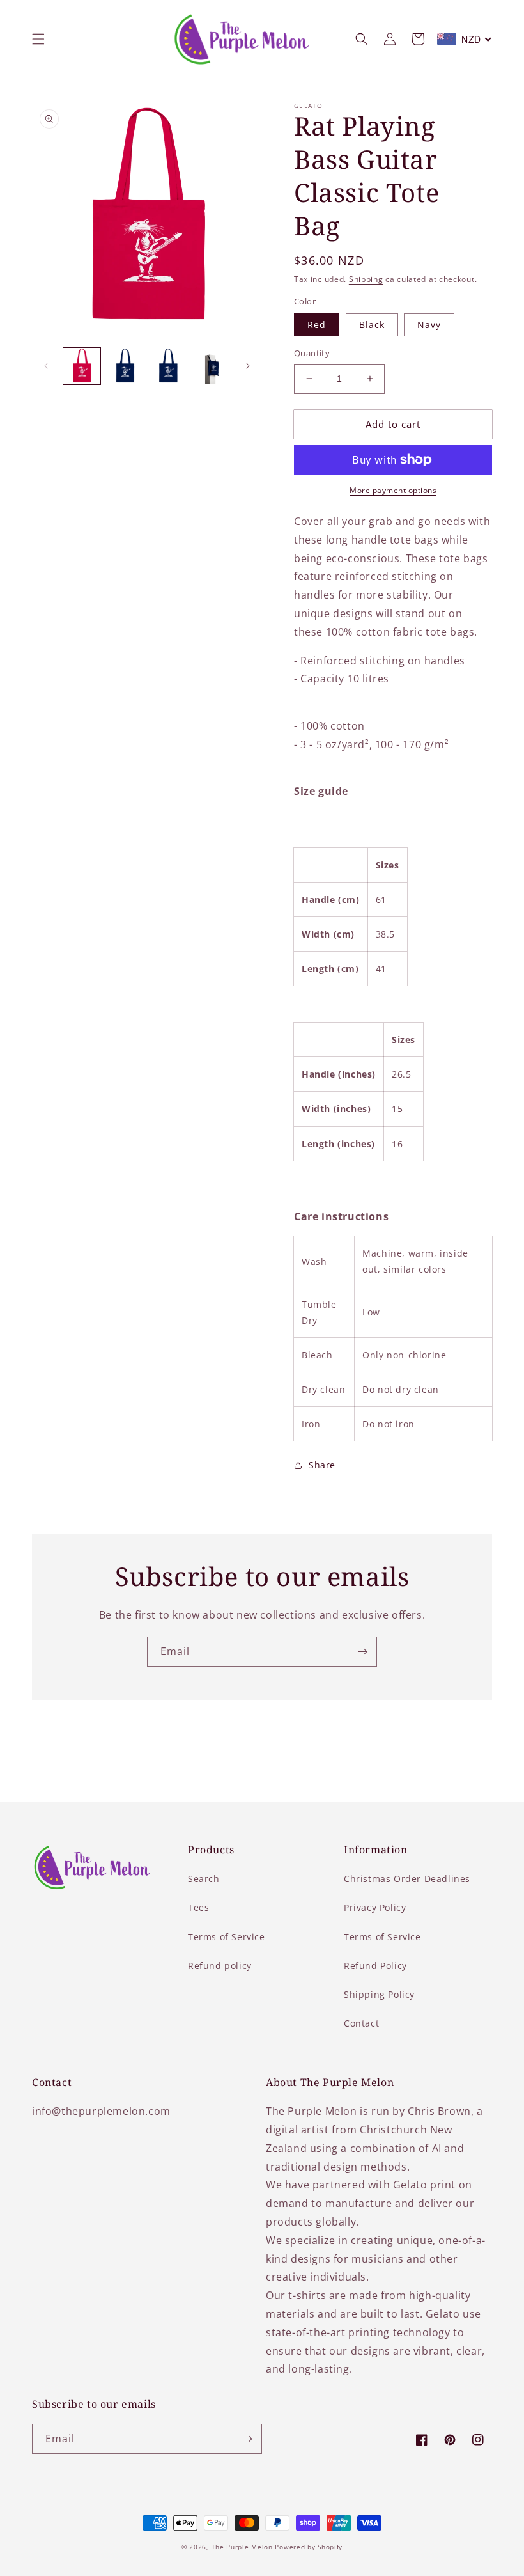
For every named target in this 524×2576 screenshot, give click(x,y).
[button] (38, 39)
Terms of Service (227, 1937)
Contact (361, 2023)
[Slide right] (248, 366)
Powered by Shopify (309, 2547)
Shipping (366, 279)
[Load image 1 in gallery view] (82, 366)
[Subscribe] (362, 1652)
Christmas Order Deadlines (407, 1879)
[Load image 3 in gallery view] (168, 366)
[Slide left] (46, 366)
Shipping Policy (379, 1994)
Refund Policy (375, 1966)
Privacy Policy (375, 1907)
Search (204, 1879)
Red (317, 325)
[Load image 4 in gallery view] (212, 366)
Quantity (312, 353)
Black (372, 325)
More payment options (393, 490)
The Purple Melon (242, 2547)
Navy (429, 325)
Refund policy (220, 1966)
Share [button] (322, 1465)
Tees (198, 1907)
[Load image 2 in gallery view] (125, 366)
